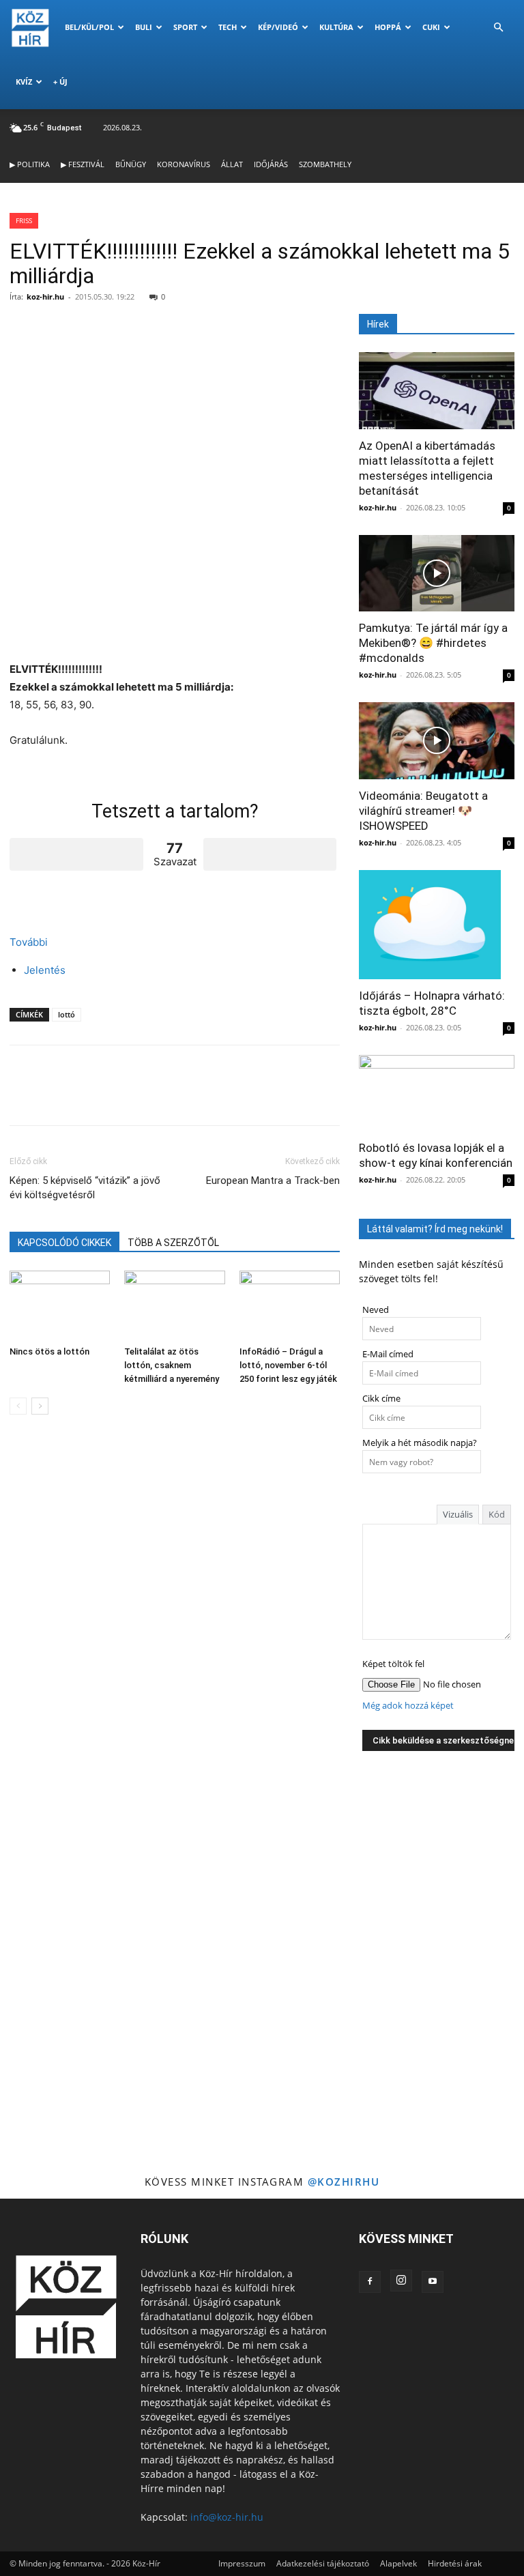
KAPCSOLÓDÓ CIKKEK (64, 1243)
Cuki (431, 27)
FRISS (24, 220)
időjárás (271, 164)
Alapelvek (398, 2563)
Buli (144, 27)
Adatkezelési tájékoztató (323, 2563)
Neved (376, 1310)
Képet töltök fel (393, 1664)
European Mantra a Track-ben (273, 1181)
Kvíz (24, 82)
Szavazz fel (76, 854)
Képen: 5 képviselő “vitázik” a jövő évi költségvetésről (85, 1188)
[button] (498, 28)
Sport (185, 27)
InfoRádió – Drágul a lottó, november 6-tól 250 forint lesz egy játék (288, 1365)
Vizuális (458, 1514)
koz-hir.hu (45, 296)
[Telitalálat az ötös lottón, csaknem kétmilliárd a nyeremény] (174, 1305)
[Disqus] (175, 1618)
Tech (228, 27)
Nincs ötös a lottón (49, 1351)
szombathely (325, 164)
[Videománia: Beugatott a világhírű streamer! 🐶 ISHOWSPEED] (437, 741)
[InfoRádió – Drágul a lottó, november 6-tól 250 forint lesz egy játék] (290, 1305)
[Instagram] (401, 2281)
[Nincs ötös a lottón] (60, 1305)
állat (232, 164)
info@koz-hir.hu (227, 2517)
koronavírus (184, 164)
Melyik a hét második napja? (420, 1443)
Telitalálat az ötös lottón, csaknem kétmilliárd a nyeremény (172, 1365)
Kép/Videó (278, 27)
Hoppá (388, 27)
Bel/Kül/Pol (89, 27)
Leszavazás (270, 854)
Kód (497, 1514)
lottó (67, 1014)
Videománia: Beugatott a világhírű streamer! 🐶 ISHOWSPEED (423, 811)
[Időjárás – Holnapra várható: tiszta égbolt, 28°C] (437, 925)
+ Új (60, 82)
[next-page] (40, 1406)
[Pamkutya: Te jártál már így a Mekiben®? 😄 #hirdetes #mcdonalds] (437, 574)
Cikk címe (381, 1399)
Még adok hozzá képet (408, 1706)
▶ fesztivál (83, 164)
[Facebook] (370, 2282)
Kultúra (336, 27)
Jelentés (45, 970)
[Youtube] (433, 2282)
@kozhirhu (344, 2182)
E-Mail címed (388, 1354)
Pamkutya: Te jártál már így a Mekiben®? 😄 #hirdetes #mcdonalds (433, 643)
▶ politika (30, 164)
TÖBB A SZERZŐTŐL (173, 1243)
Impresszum (242, 2563)
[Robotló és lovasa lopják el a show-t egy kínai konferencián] (437, 1094)
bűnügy (131, 164)
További (29, 942)
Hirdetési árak (455, 2563)
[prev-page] (18, 1406)
